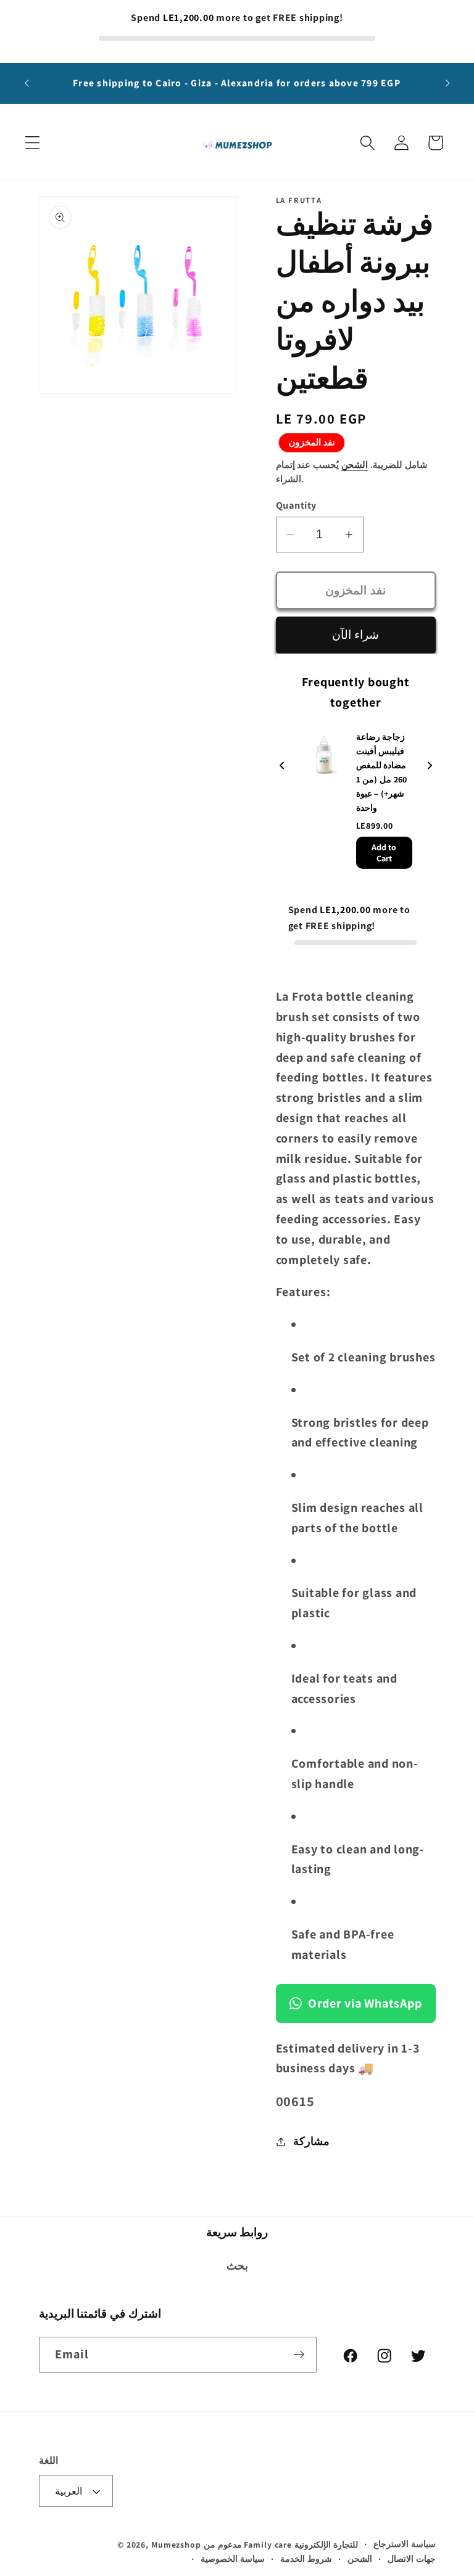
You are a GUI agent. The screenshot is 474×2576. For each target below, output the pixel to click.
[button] (32, 143)
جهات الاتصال (412, 2559)
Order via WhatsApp (365, 2003)
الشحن (355, 465)
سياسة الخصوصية (233, 2559)
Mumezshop (176, 2545)
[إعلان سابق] (27, 83)
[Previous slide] (282, 767)
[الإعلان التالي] (447, 83)
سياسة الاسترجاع (405, 2544)
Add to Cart (384, 853)
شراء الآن (355, 634)
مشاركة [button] (311, 2141)
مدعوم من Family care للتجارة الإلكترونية (281, 2545)
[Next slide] (430, 767)
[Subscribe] (299, 2355)
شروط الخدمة (306, 2559)
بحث (237, 2266)
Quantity (296, 505)
